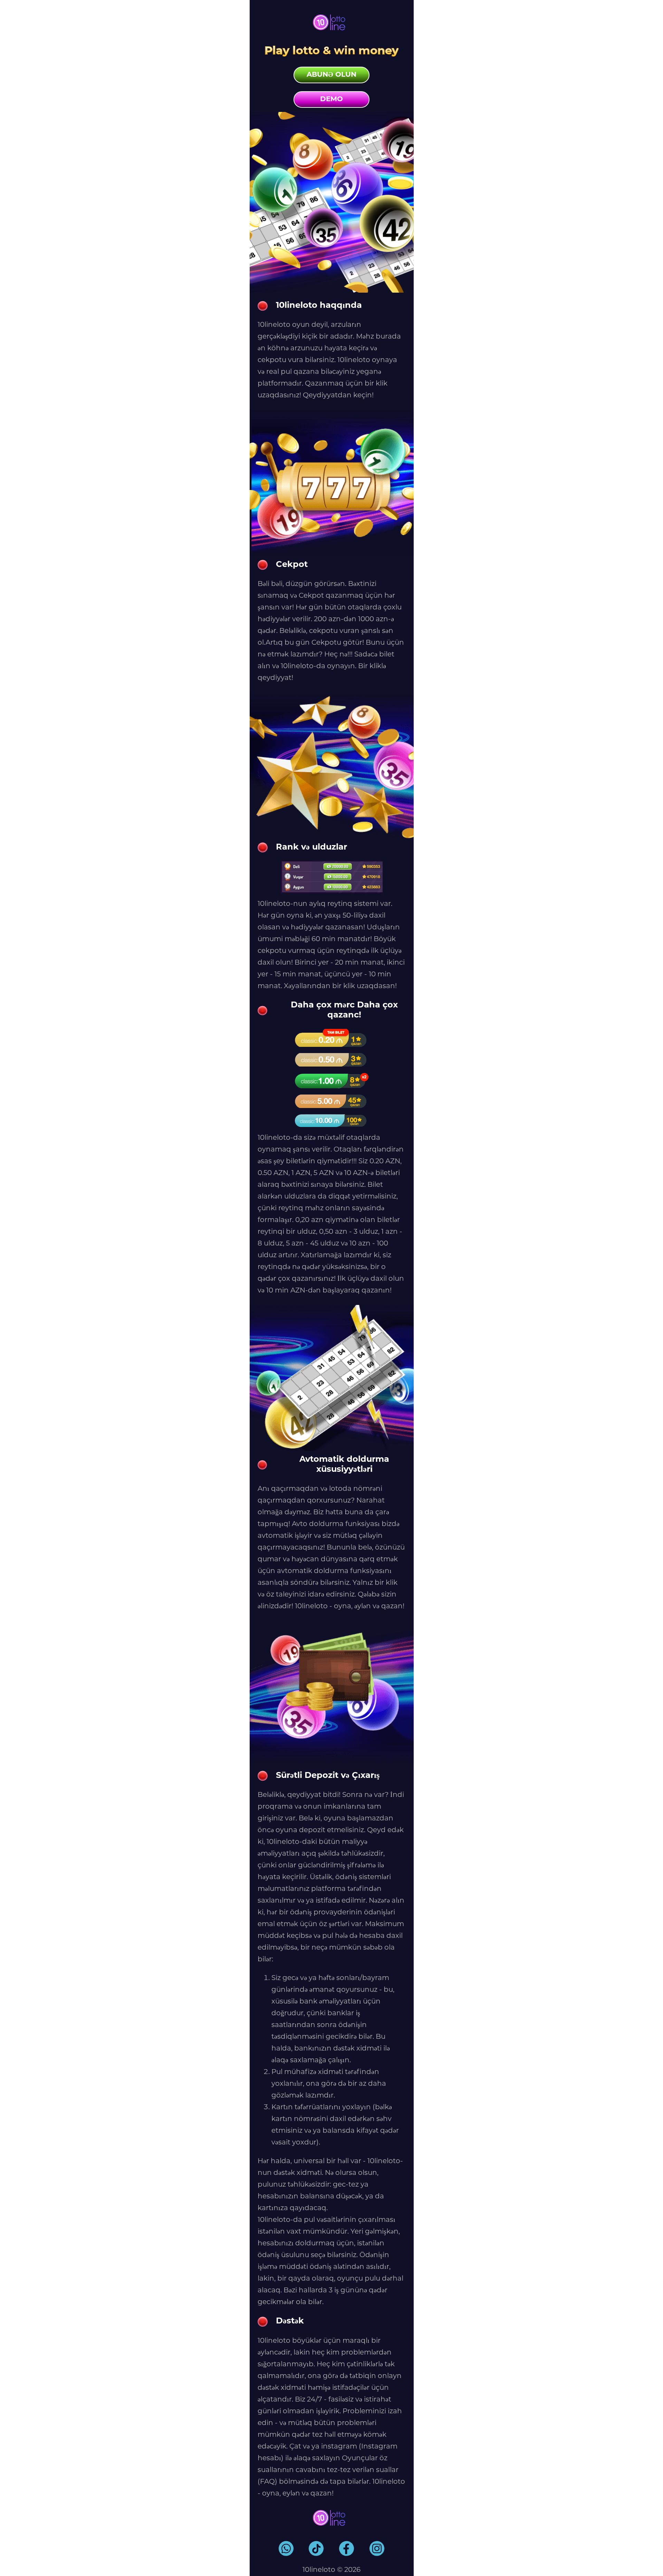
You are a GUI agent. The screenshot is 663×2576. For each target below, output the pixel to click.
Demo (331, 100)
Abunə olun (331, 75)
